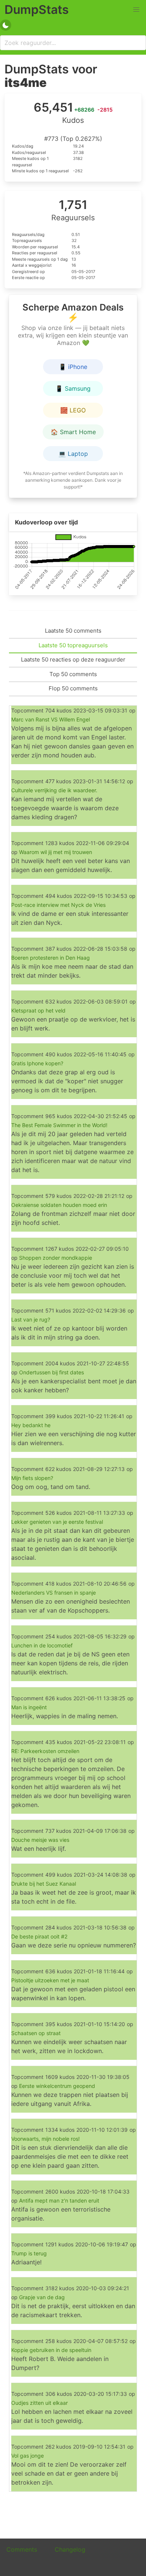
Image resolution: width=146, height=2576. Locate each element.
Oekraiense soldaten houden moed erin (59, 1205)
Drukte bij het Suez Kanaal (44, 1884)
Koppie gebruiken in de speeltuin (51, 2350)
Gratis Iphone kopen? (37, 1063)
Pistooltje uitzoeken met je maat (50, 1980)
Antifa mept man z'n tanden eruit (59, 2200)
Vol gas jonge (28, 2456)
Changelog (70, 2549)
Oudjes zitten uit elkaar (39, 2403)
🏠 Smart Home (73, 432)
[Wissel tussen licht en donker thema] (6, 25)
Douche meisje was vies (40, 1840)
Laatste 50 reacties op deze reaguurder (73, 659)
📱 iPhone (73, 367)
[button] (136, 10)
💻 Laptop (73, 454)
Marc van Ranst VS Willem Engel (51, 719)
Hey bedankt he (31, 1425)
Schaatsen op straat (36, 2033)
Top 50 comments (73, 674)
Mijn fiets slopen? (32, 1478)
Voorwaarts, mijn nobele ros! (45, 2139)
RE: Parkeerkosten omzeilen (45, 1751)
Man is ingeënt (29, 1707)
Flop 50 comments (73, 688)
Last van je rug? (31, 1319)
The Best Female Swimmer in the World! (59, 1125)
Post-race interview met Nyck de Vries (58, 905)
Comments (22, 2549)
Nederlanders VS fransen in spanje (54, 1593)
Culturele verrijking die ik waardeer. (54, 790)
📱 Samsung (73, 388)
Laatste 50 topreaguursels (73, 645)
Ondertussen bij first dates (51, 1372)
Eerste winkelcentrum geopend (57, 2086)
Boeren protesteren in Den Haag (51, 958)
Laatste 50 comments (73, 631)
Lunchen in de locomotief (42, 1645)
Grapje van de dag (42, 2297)
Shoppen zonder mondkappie (56, 1258)
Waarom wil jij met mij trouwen (56, 852)
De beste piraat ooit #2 (39, 1936)
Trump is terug (29, 2253)
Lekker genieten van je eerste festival (57, 1522)
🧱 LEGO (73, 410)
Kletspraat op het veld (38, 1010)
